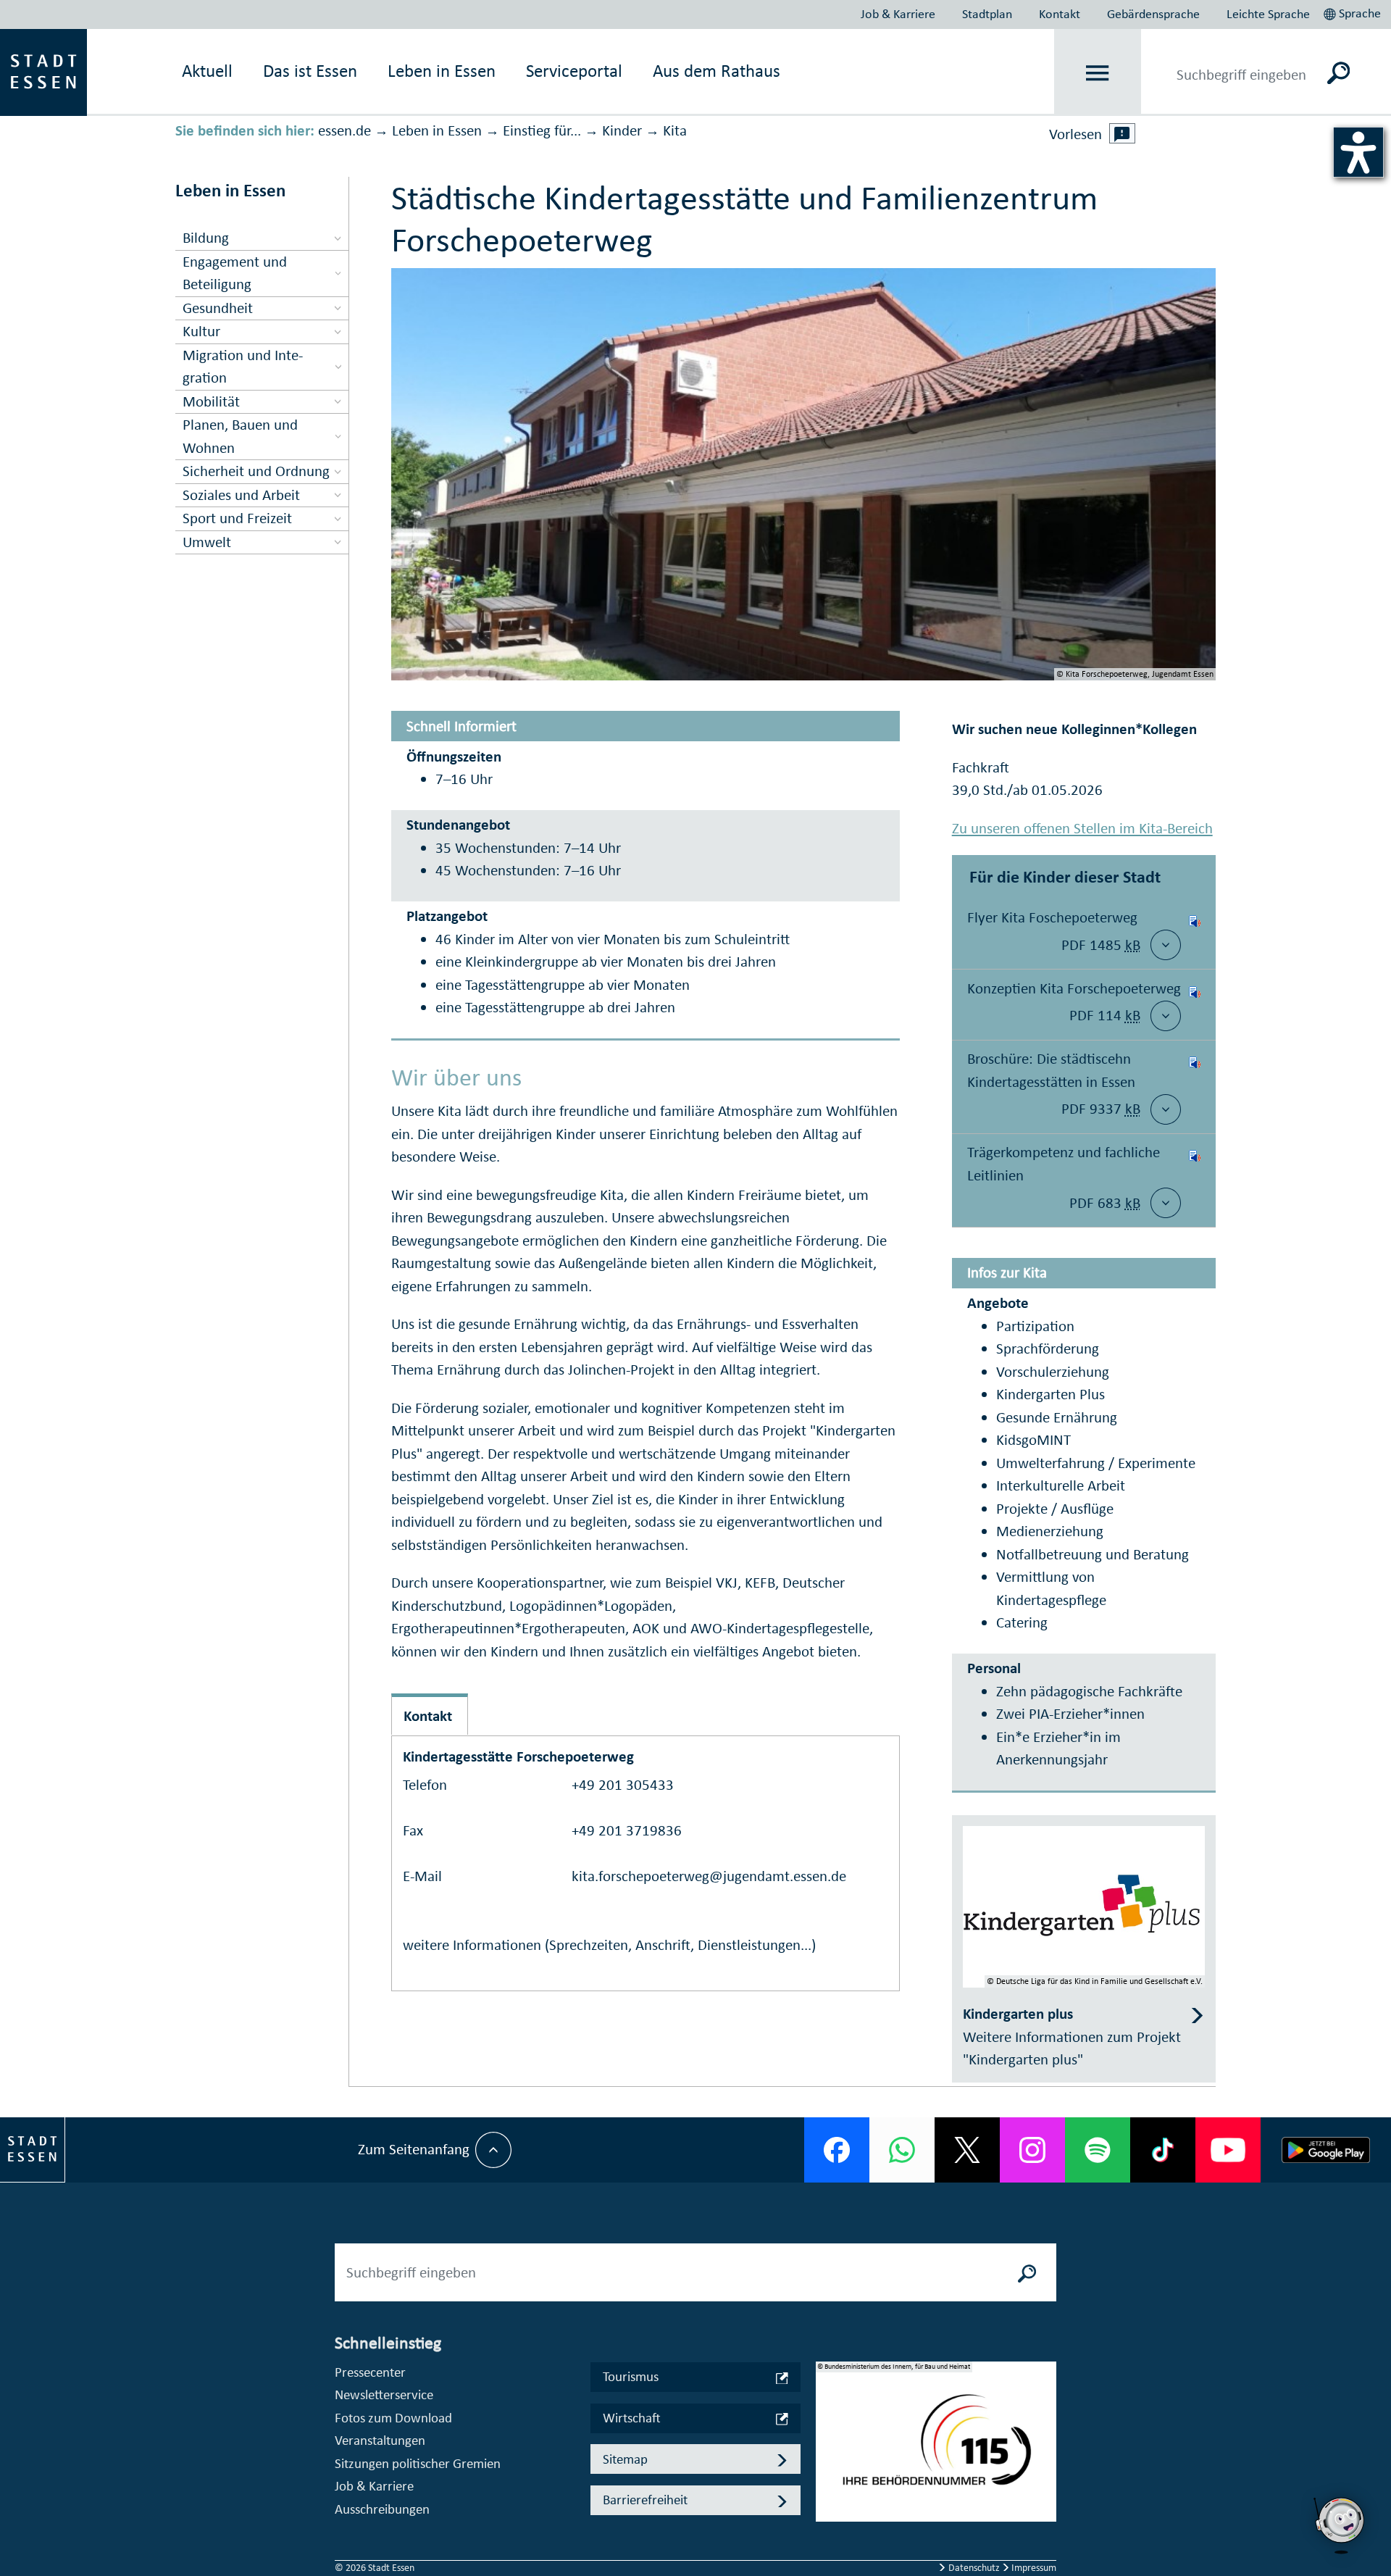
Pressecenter (370, 2372)
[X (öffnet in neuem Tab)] (967, 2150)
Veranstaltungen (380, 2440)
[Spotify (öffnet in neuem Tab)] (1098, 2150)
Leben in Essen (437, 130)
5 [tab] (827, 2523)
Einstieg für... (542, 130)
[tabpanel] (936, 2449)
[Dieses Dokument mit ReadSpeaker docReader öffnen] (1195, 934)
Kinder (622, 130)
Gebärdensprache (1153, 14)
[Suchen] (1338, 72)
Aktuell (207, 71)
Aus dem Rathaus (717, 71)
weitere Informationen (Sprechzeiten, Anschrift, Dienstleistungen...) (609, 1945)
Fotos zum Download (393, 2418)
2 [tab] (827, 2454)
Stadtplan (987, 14)
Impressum (1033, 2568)
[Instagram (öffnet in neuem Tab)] (1032, 2150)
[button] (1354, 12)
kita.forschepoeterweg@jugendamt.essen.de (709, 1876)
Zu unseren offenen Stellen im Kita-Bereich (1082, 828)
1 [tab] (827, 2430)
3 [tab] (827, 2477)
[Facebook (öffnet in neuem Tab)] (837, 2150)
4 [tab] (827, 2500)
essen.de (344, 130)
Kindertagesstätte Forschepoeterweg (518, 1756)
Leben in (442, 71)
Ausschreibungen (382, 2509)
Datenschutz (974, 2568)
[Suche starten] (1027, 2272)
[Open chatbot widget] (1340, 2558)
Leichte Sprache (1268, 14)
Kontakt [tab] (428, 1716)
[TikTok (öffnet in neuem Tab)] (1163, 2150)
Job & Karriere (898, 14)
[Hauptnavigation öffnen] (1098, 73)
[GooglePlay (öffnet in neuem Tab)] (1326, 2150)
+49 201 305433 (623, 1785)
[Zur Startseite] (43, 71)
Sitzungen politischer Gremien (418, 2463)
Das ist (310, 71)
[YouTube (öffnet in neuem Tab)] (1228, 2150)
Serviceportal (574, 71)
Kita (675, 130)
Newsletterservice (384, 2394)
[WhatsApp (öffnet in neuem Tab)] (902, 2150)
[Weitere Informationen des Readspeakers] (1122, 133)
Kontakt (1060, 14)
